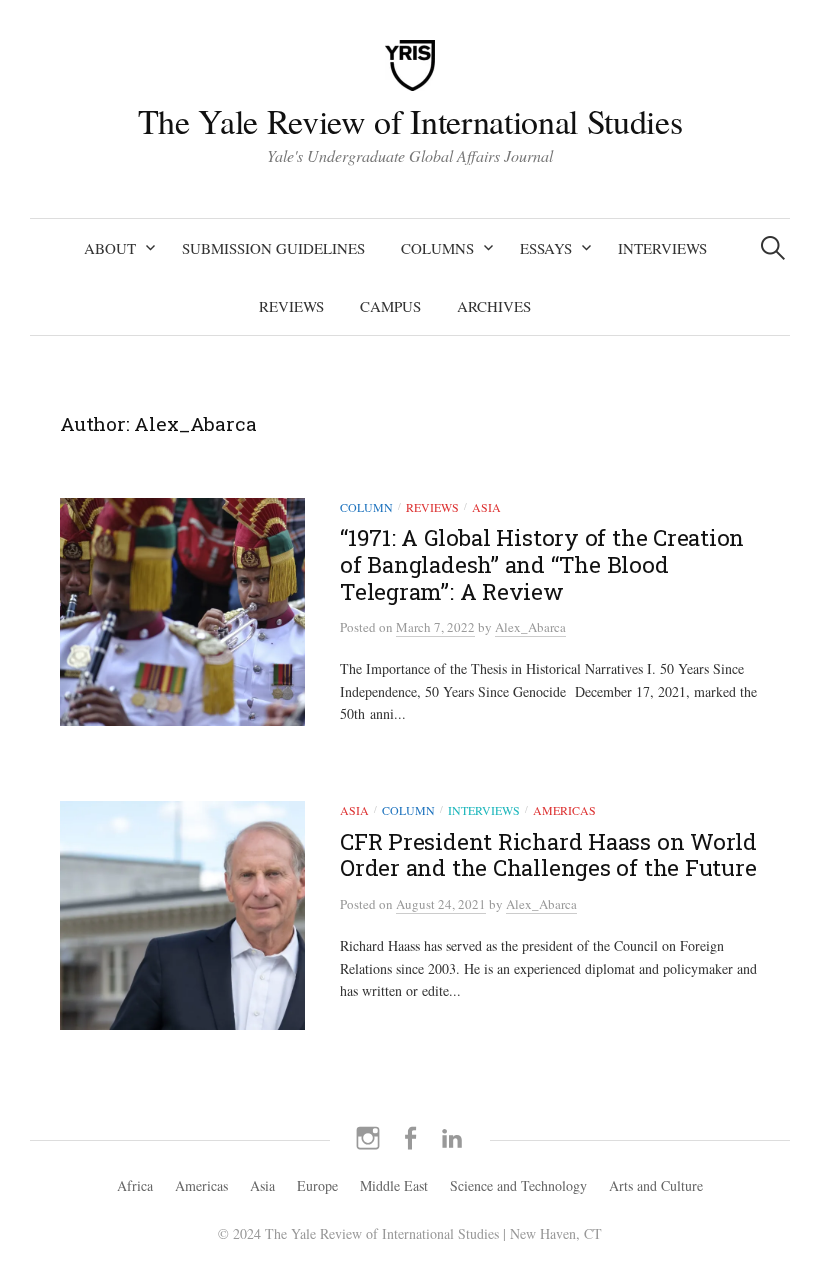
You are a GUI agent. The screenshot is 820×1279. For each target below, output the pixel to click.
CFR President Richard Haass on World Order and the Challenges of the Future (548, 855)
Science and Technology (518, 1185)
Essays (546, 248)
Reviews (291, 306)
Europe (317, 1185)
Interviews (662, 248)
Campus (390, 306)
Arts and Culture (656, 1185)
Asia (486, 507)
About (110, 248)
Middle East (394, 1185)
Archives (494, 306)
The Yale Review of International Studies (410, 121)
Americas (564, 810)
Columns (437, 248)
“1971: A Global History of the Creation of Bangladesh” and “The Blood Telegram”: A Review (542, 564)
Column (366, 507)
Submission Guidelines (273, 248)
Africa (135, 1185)
